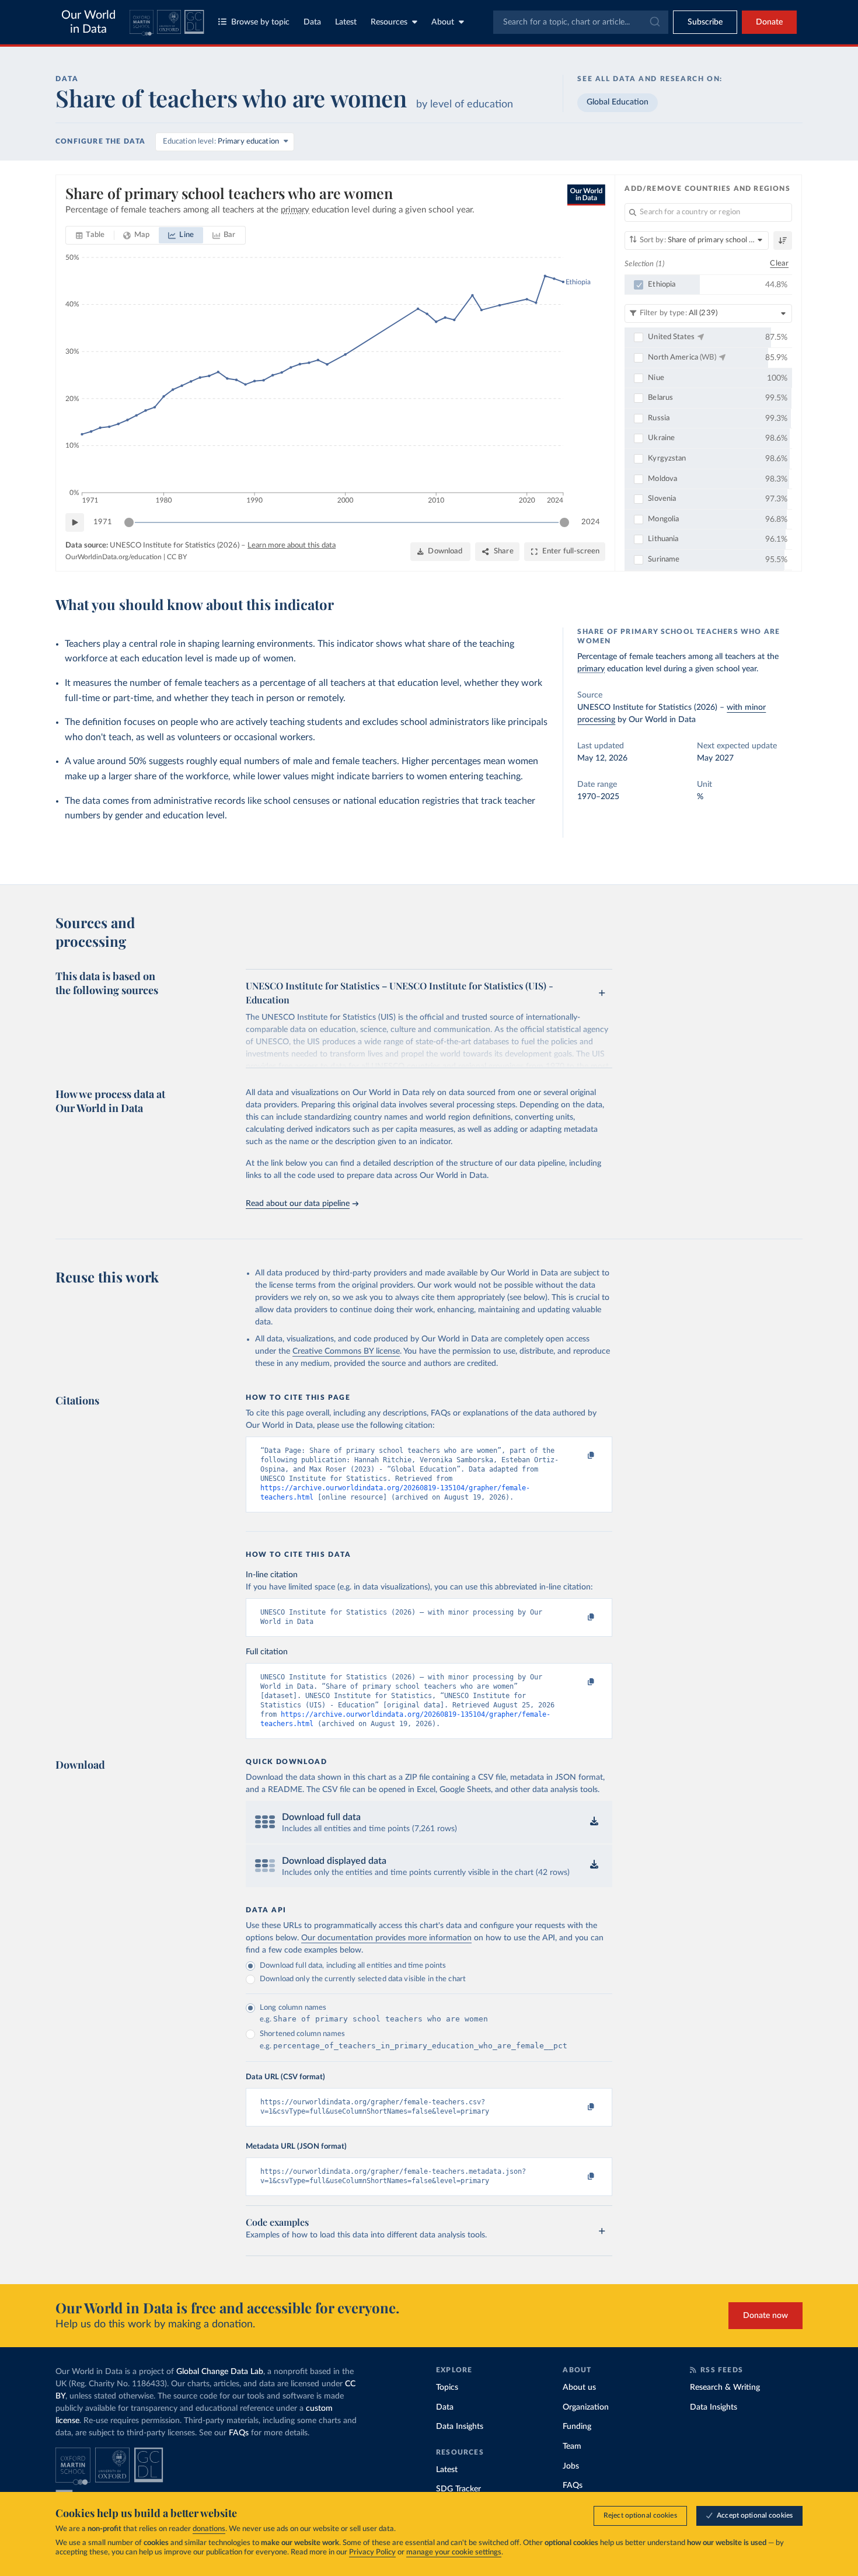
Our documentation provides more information (386, 1938)
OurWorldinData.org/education (114, 557)
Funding (577, 2427)
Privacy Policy (372, 2552)
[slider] (129, 522)
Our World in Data (88, 22)
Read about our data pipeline (298, 1204)
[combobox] (581, 22)
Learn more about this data (292, 545)
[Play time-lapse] (75, 522)
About (443, 22)
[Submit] (654, 22)
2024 (591, 522)
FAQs (239, 2433)
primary (591, 669)
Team (572, 2446)
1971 (103, 522)
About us (579, 2387)
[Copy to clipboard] (579, 1456)
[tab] (90, 235)
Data (312, 22)
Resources (389, 22)
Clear (779, 264)
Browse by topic (260, 22)
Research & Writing (725, 2387)
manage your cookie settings (454, 2552)
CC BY (177, 557)
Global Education (618, 102)
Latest (346, 22)
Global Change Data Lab (220, 2372)
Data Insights (460, 2427)
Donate (769, 22)
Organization (586, 2407)
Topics (447, 2387)
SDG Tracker (458, 2489)
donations (209, 2529)
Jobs (571, 2466)
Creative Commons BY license (346, 1351)
